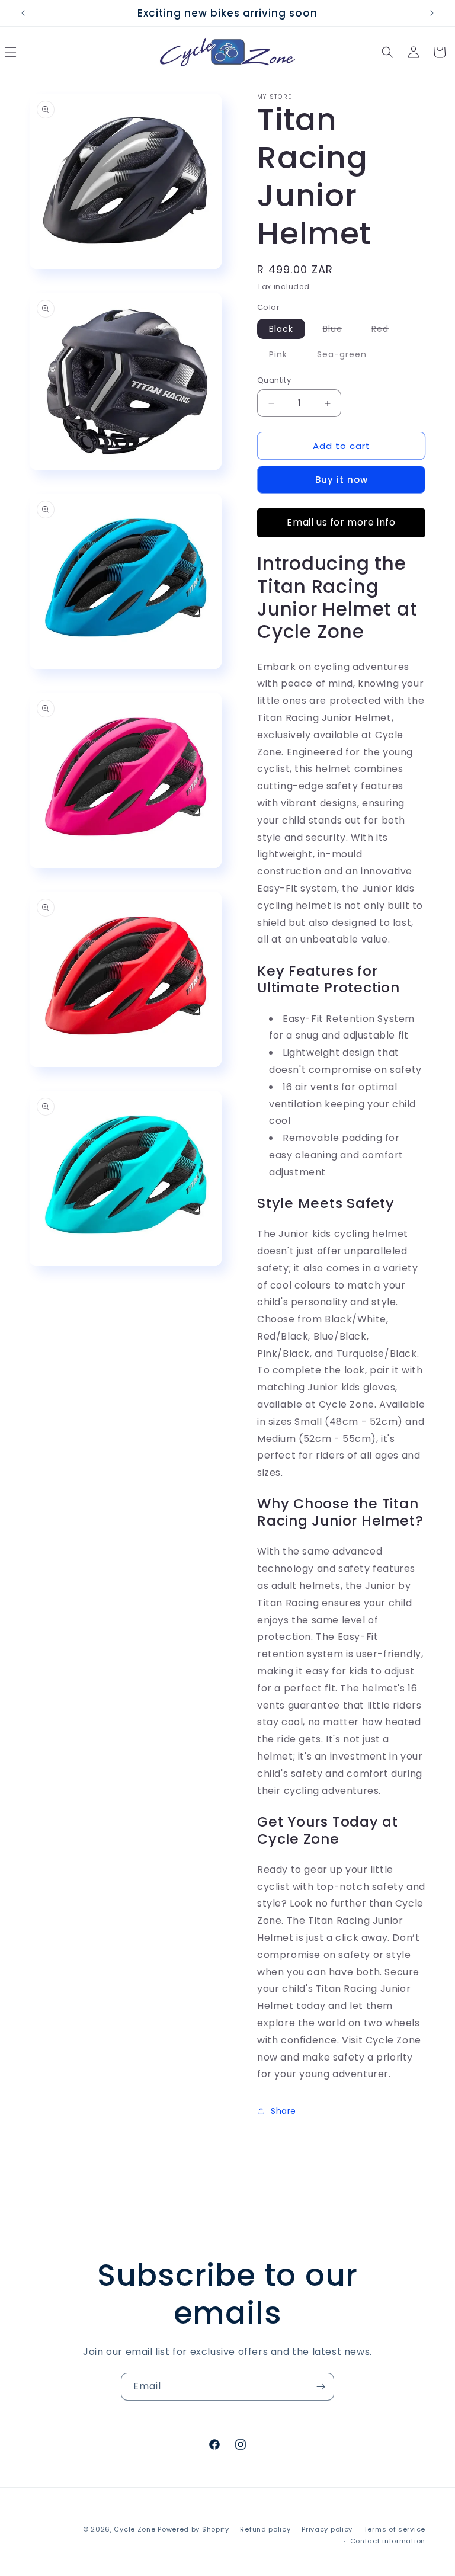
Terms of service (395, 2529)
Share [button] (283, 2111)
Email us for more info (341, 522)
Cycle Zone (134, 2529)
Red (386, 331)
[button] (387, 52)
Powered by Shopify (193, 2529)
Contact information (388, 2541)
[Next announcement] (432, 13)
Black (281, 329)
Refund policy (265, 2529)
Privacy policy (327, 2529)
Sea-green (348, 356)
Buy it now (342, 480)
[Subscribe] (321, 2387)
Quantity (274, 380)
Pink (284, 356)
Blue (339, 331)
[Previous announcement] (23, 13)
